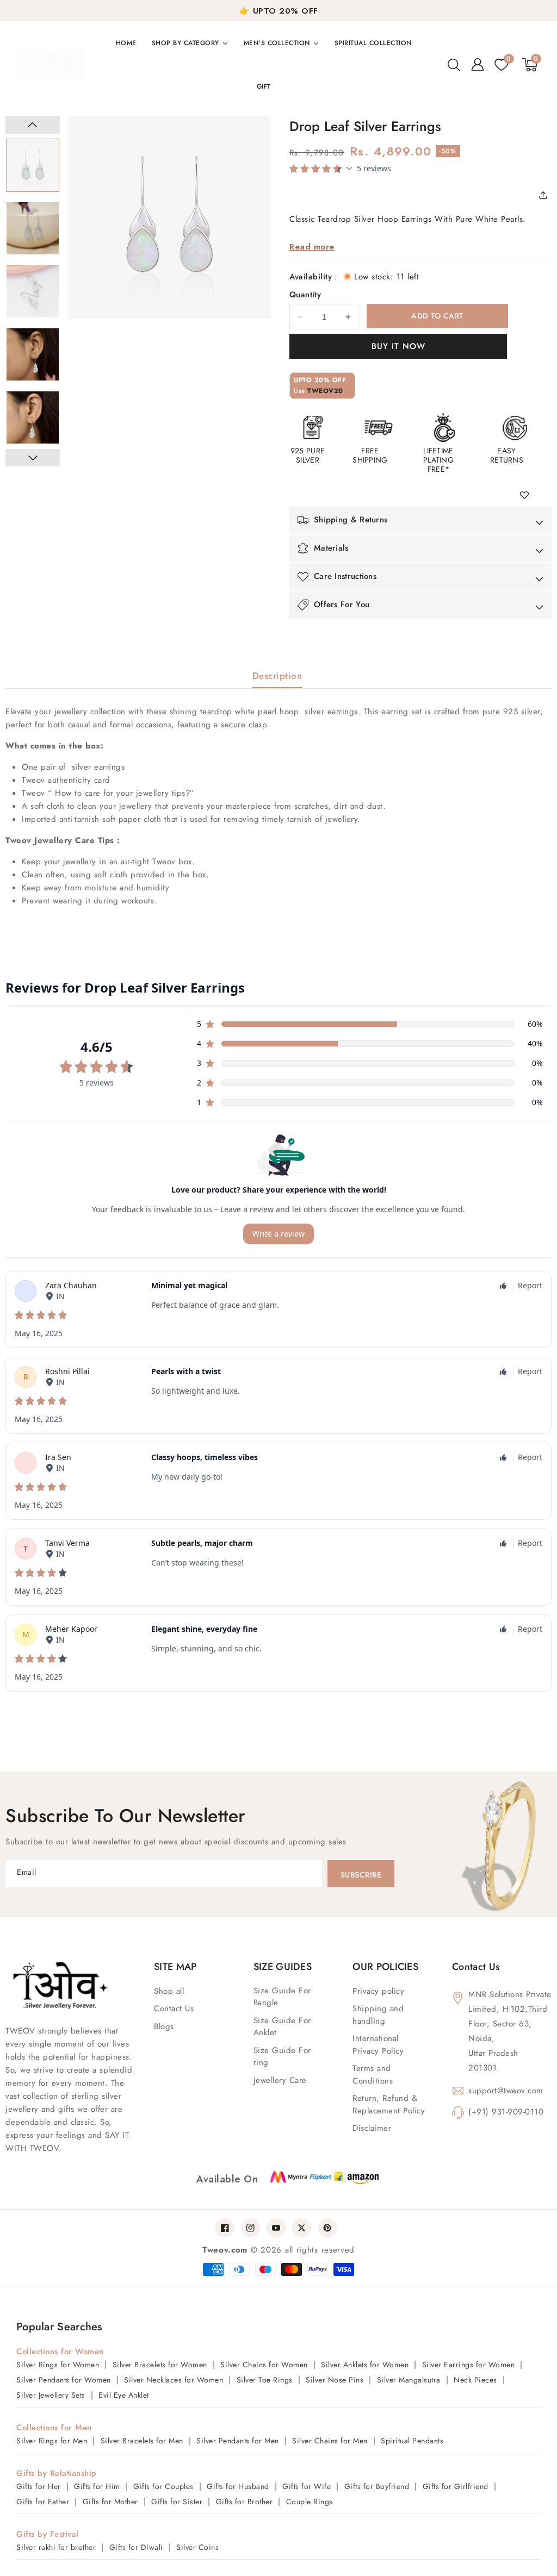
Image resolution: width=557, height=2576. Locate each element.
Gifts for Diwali (136, 2547)
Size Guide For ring (282, 2057)
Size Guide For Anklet (282, 2027)
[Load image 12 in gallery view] (33, 291)
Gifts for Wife (307, 2486)
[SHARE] (547, 195)
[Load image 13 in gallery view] (33, 354)
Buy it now (398, 346)
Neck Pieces (475, 2380)
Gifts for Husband (238, 2486)
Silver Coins (197, 2547)
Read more (312, 247)
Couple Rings (310, 2502)
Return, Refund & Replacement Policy (389, 2104)
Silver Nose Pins (335, 2380)
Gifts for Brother (245, 2502)
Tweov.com (225, 2250)
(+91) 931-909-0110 (506, 2112)
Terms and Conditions (373, 2075)
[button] (454, 65)
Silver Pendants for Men (238, 2441)
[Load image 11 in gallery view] (33, 228)
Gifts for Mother (110, 2502)
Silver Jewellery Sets (51, 2395)
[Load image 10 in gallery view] (33, 165)
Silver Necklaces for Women (174, 2380)
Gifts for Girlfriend (456, 2486)
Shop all (169, 1991)
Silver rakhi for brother (56, 2547)
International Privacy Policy (378, 2045)
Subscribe (361, 1875)
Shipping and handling (378, 2015)
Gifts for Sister (177, 2502)
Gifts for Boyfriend (377, 2486)
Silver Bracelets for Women (160, 2365)
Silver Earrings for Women (469, 2365)
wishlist (528, 496)
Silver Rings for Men (52, 2441)
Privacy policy (378, 1991)
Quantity (305, 295)
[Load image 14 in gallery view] (33, 417)
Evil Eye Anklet (124, 2395)
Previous (33, 125)
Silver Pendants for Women (64, 2380)
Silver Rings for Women (58, 2365)
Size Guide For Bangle (282, 1997)
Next (33, 458)
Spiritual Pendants (412, 2441)
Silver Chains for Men (330, 2441)
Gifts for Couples (163, 2486)
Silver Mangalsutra (409, 2380)
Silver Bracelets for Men (142, 2441)
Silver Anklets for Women (365, 2365)
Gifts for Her (39, 2486)
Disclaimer (372, 2128)
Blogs (164, 2026)
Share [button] (547, 195)
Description (277, 676)
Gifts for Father (43, 2502)
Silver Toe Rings (265, 2380)
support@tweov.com (506, 2091)
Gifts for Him (97, 2486)
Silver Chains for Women (264, 2365)
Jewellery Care (280, 2080)
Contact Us (174, 2009)
